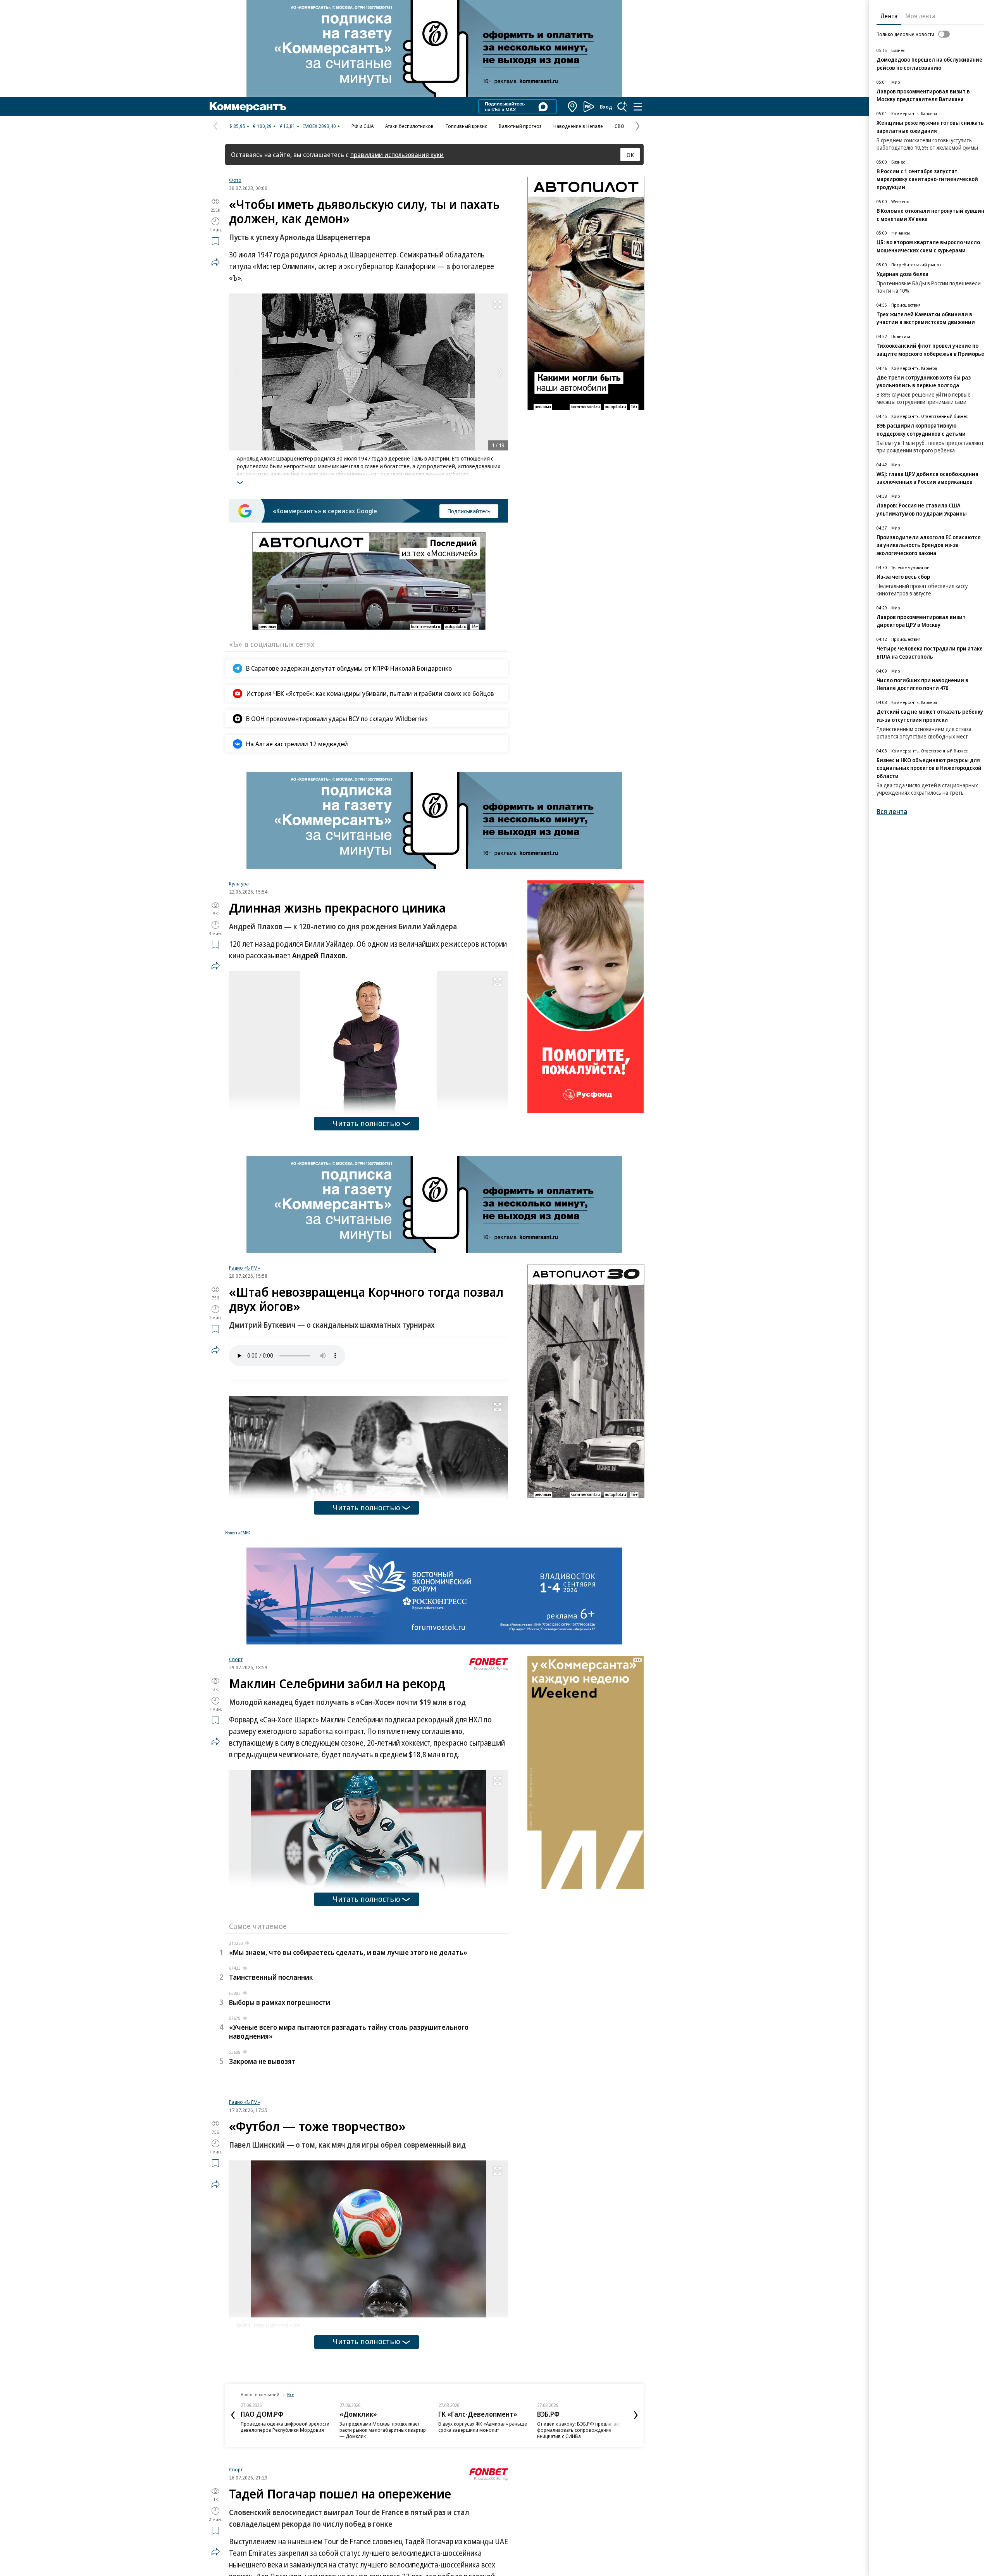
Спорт (236, 1659)
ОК (630, 155)
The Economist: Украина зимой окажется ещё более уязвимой (476, 2503)
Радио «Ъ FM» (245, 1268)
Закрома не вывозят (262, 2061)
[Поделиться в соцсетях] (215, 262)
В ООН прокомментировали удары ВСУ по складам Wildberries (337, 719)
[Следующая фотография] (500, 372)
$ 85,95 (237, 126)
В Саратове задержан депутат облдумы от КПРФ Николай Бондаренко (349, 668)
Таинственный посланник (271, 1977)
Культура (239, 883)
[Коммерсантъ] (248, 107)
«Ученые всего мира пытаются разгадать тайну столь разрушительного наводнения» (349, 2032)
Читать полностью (367, 1123)
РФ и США (363, 126)
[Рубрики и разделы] (638, 107)
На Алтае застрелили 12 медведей (297, 744)
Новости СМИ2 (238, 1533)
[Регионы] (573, 107)
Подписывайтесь (469, 511)
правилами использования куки (397, 154)
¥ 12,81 (287, 126)
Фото (235, 180)
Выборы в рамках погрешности (280, 2002)
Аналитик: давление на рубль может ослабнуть (403, 2529)
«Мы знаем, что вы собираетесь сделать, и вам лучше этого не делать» (348, 1952)
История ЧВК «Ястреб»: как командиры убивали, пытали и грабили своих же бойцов (370, 693)
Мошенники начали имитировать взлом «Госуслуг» (329, 2529)
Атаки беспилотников (409, 126)
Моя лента (920, 16)
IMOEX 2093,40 (319, 126)
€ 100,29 (262, 126)
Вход (606, 107)
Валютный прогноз (520, 126)
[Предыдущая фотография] (237, 372)
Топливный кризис (466, 126)
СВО (619, 126)
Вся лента (892, 812)
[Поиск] (622, 107)
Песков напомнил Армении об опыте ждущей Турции (253, 2529)
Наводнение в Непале (578, 126)
